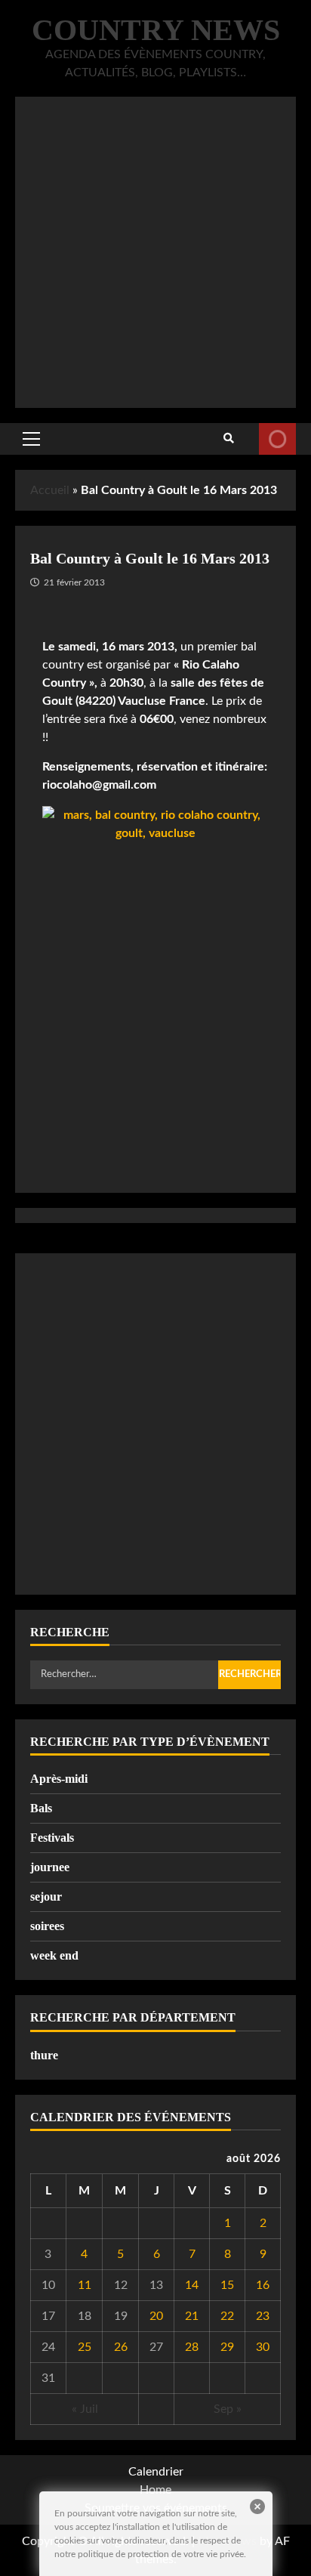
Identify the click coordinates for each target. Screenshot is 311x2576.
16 (263, 2285)
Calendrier (156, 2472)
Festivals (52, 1838)
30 (263, 2347)
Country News (156, 30)
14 (192, 2285)
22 (227, 2316)
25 (85, 2347)
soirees (47, 1926)
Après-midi (59, 1779)
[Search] (229, 439)
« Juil (85, 2409)
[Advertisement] (155, 252)
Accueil (50, 490)
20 (156, 2316)
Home (155, 2490)
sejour (46, 1896)
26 (121, 2347)
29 (227, 2347)
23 (263, 2316)
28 (192, 2347)
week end (54, 1955)
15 (227, 2285)
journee (50, 1867)
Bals (41, 1808)
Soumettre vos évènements (277, 439)
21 (192, 2316)
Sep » (228, 2409)
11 (85, 2285)
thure (44, 2055)
